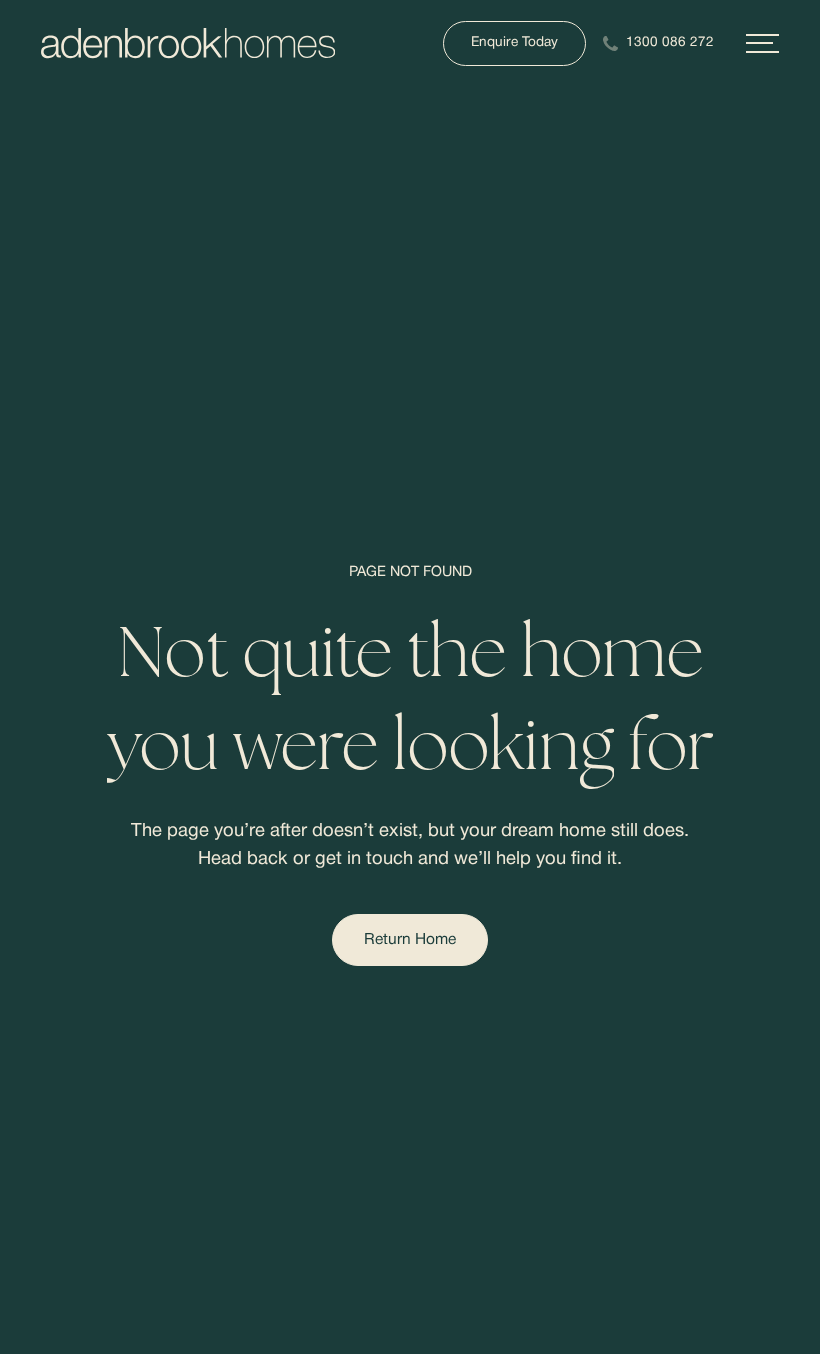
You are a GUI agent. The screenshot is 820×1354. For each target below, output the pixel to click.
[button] (762, 43)
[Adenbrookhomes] (188, 43)
